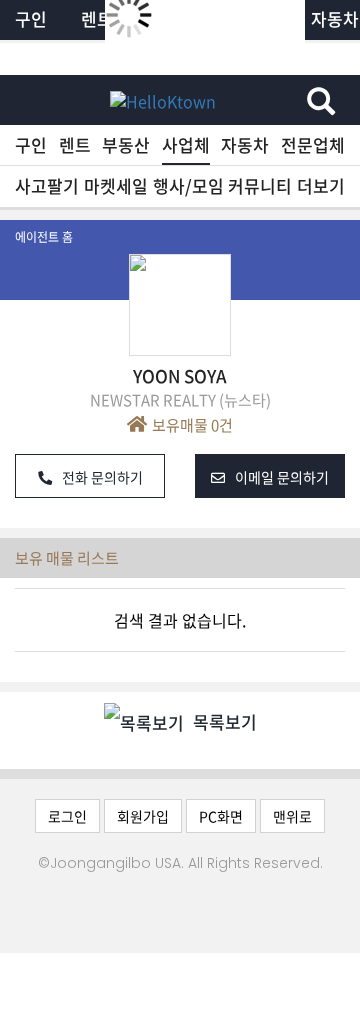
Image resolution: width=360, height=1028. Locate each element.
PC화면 (221, 816)
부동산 (126, 144)
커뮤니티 (260, 185)
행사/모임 (188, 185)
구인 (31, 144)
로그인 (67, 816)
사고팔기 (47, 185)
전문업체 (313, 144)
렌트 (75, 144)
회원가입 (143, 816)
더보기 (321, 185)
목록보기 (223, 721)
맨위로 (292, 816)
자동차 (245, 144)
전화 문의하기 (102, 477)
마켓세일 (116, 185)
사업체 (186, 144)
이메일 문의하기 (282, 477)
